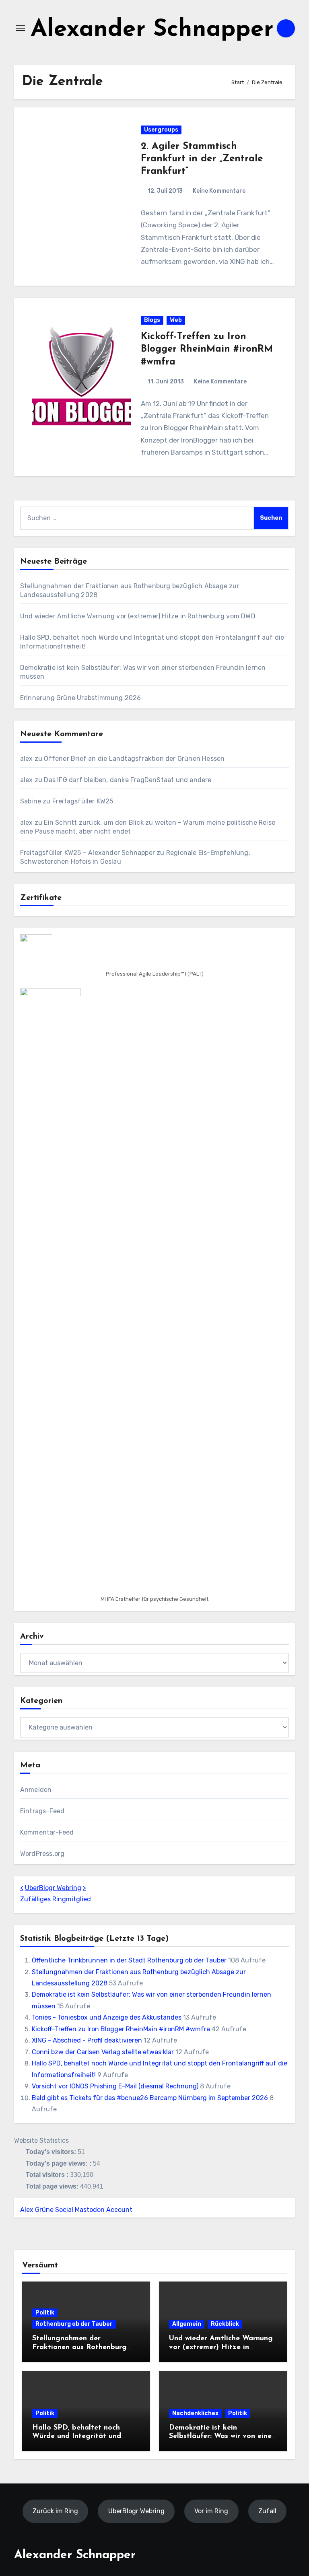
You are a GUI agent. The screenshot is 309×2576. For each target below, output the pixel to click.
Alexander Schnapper (152, 30)
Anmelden (36, 1790)
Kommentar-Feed (47, 1832)
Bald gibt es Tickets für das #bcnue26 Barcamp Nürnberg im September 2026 (150, 2098)
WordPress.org (42, 1854)
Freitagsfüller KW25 (83, 801)
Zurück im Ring (55, 2511)
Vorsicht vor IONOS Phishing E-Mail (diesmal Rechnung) (115, 2086)
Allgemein (187, 2324)
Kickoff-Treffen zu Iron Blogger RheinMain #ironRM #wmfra (207, 349)
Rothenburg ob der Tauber (74, 2324)
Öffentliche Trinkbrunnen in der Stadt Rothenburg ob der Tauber (129, 1960)
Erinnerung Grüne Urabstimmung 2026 (81, 698)
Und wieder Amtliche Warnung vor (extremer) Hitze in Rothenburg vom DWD (138, 616)
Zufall (267, 2511)
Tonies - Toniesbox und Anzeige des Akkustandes (107, 2017)
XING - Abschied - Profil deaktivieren (87, 2040)
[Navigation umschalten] (21, 28)
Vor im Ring (211, 2511)
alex (27, 759)
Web (176, 320)
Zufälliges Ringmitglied (56, 1899)
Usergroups (161, 130)
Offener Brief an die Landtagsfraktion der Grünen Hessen (134, 759)
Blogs (152, 320)
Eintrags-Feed (42, 1811)
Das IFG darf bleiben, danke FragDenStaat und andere (128, 780)
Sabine (31, 801)
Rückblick (225, 2324)
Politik (45, 2313)
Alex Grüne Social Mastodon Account (76, 2210)
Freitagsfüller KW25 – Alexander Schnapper (88, 853)
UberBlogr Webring (53, 1888)
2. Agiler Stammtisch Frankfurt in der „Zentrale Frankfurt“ (202, 159)
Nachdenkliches (195, 2413)
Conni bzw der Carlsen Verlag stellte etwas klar (103, 2052)
